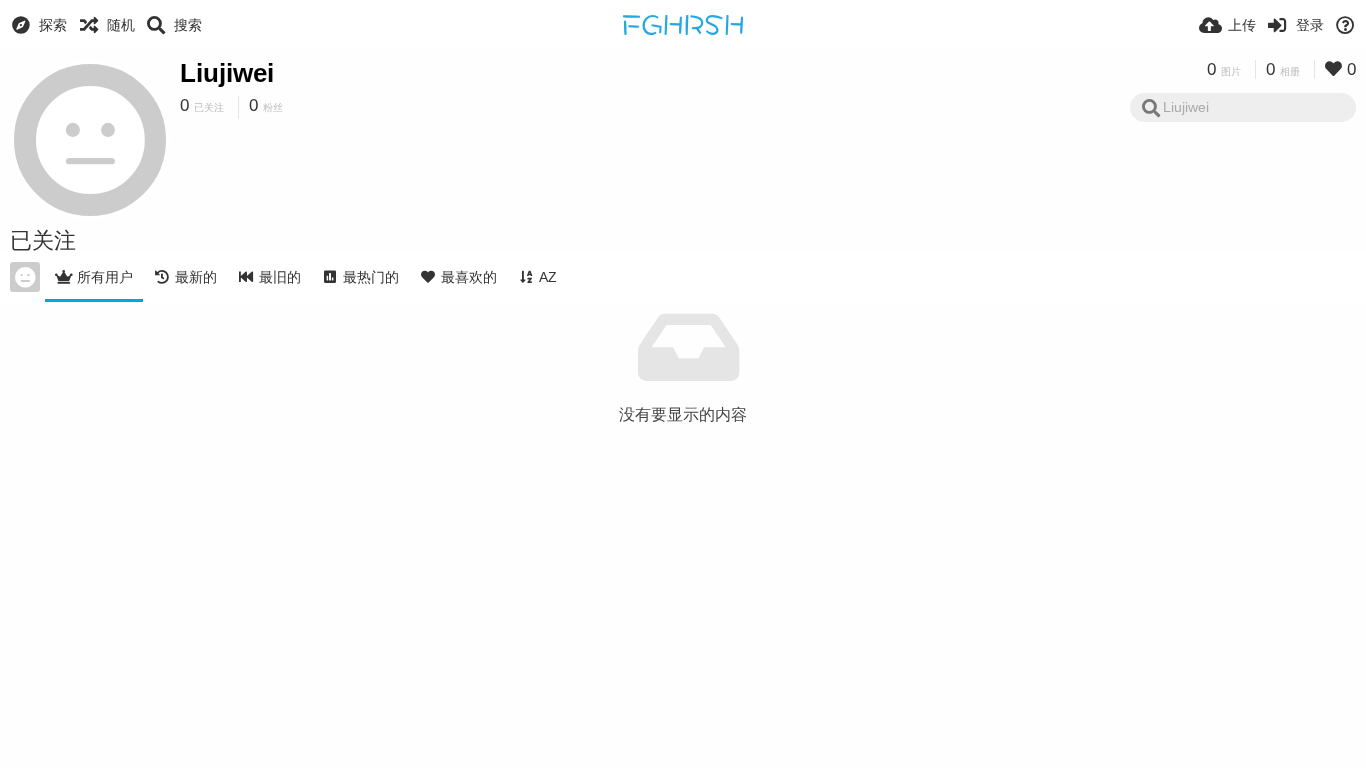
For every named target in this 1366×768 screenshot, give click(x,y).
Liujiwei (227, 73)
